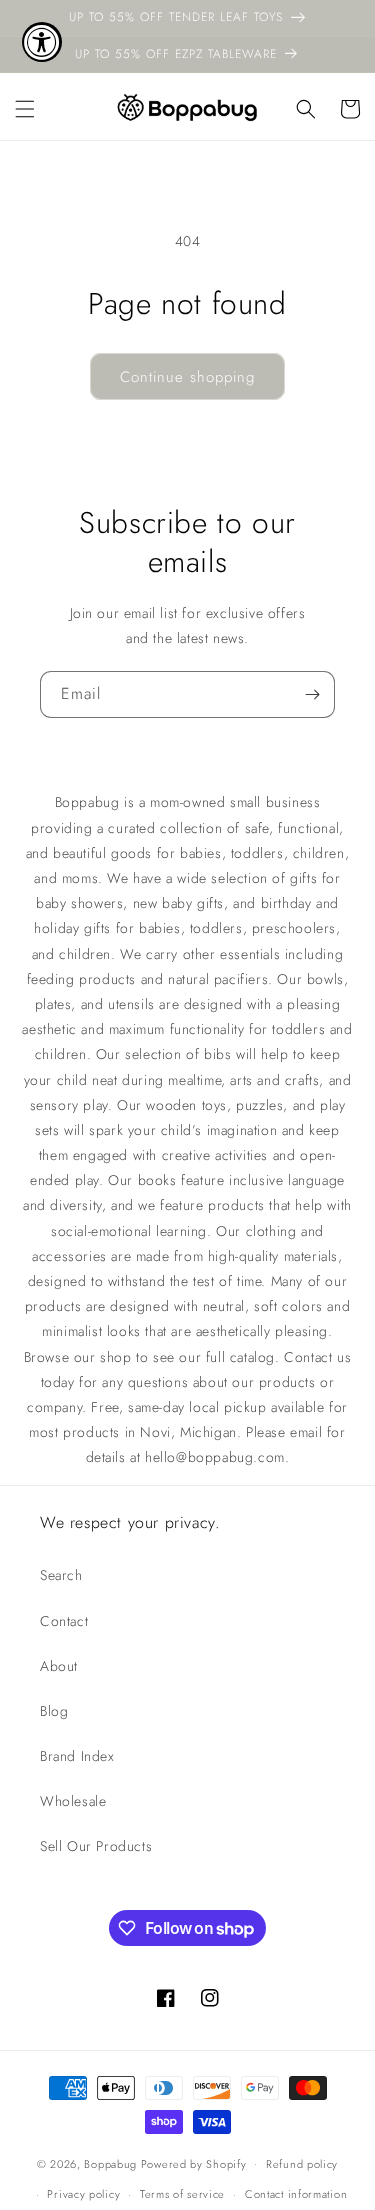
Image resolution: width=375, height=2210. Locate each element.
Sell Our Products (96, 1846)
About (59, 1666)
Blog (54, 1711)
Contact (64, 1621)
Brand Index (77, 1756)
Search (61, 1575)
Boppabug (112, 2163)
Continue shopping (187, 377)
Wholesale (73, 1801)
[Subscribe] (312, 694)
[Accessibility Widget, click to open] (42, 42)
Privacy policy (83, 2194)
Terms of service (182, 2194)
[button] (25, 109)
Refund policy (302, 2164)
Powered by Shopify (194, 2163)
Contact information (296, 2194)
